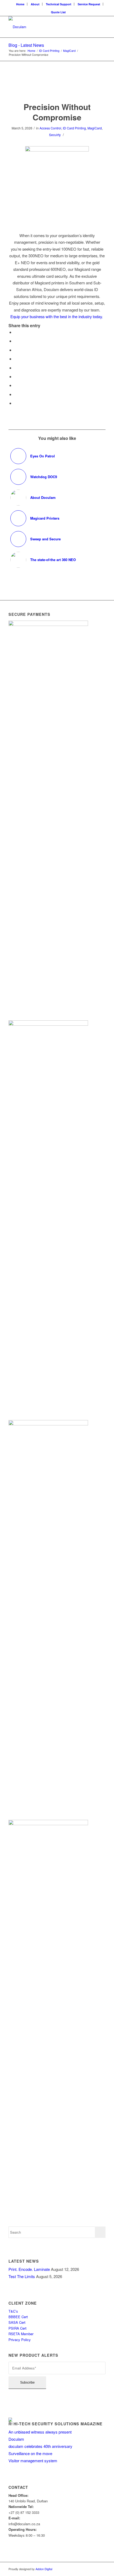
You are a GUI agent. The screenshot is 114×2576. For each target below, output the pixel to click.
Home (20, 4)
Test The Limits (22, 2276)
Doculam (16, 2439)
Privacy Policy (20, 2340)
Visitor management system (33, 2461)
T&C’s (13, 2311)
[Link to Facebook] (94, 2569)
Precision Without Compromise (57, 112)
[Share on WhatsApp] (16, 350)
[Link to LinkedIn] (102, 2569)
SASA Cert (17, 2322)
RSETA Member (21, 2334)
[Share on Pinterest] (16, 359)
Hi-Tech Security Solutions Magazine (58, 2424)
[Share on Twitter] (16, 341)
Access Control (50, 128)
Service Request (89, 4)
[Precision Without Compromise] (57, 87)
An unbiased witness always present (40, 2432)
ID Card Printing (74, 128)
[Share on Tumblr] (16, 376)
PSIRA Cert (18, 2328)
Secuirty (55, 135)
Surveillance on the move (30, 2453)
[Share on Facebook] (16, 332)
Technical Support (59, 4)
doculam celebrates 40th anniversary (40, 2446)
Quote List (58, 12)
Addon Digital (43, 2569)
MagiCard (95, 128)
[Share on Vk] (16, 385)
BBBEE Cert (19, 2317)
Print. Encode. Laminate (29, 2269)
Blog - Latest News (26, 45)
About (35, 4)
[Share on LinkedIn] (16, 368)
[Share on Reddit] (16, 394)
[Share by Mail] (16, 403)
